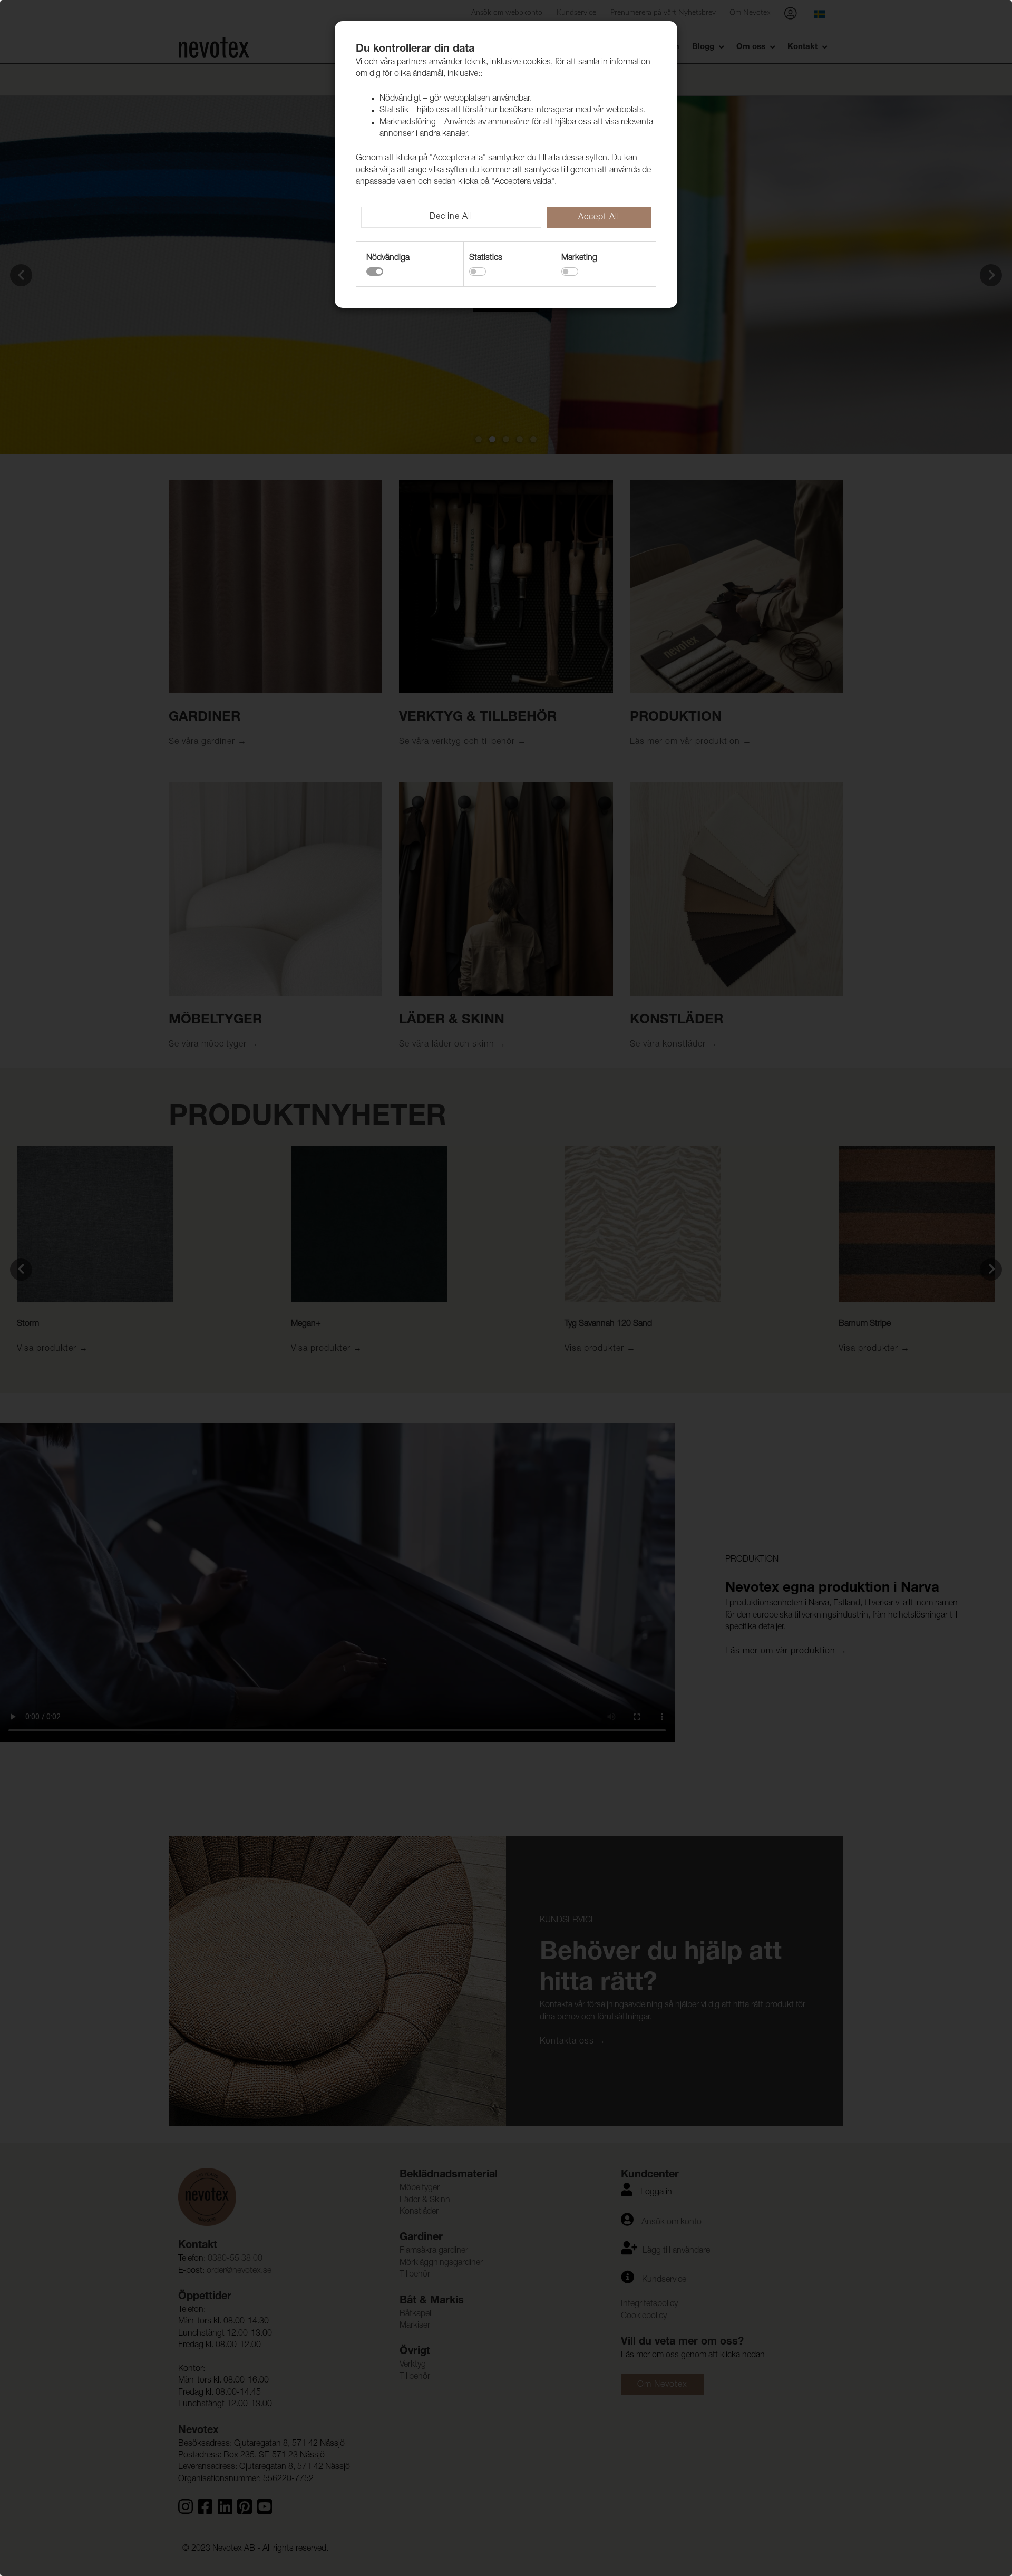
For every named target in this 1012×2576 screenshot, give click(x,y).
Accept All (599, 218)
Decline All (451, 217)
